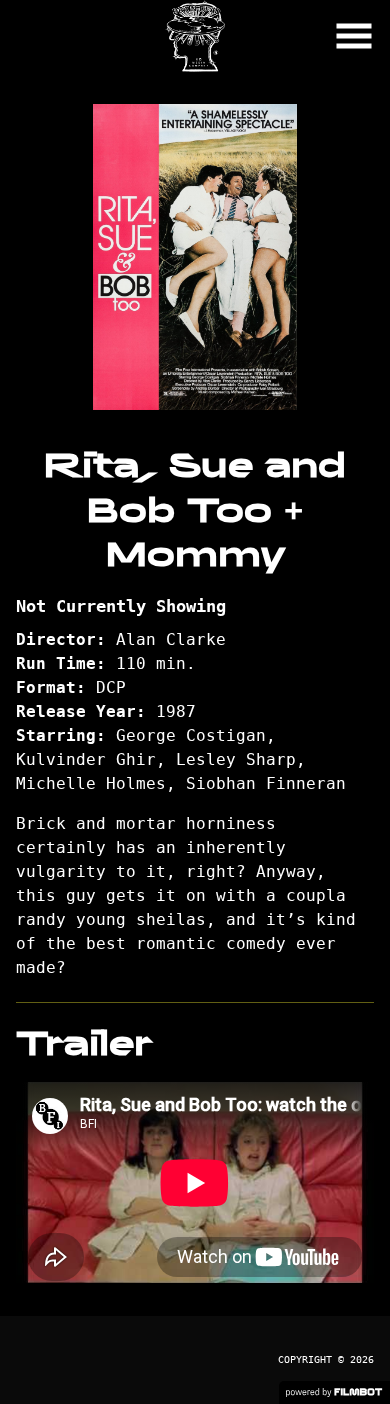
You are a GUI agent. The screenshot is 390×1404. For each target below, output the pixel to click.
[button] (354, 36)
